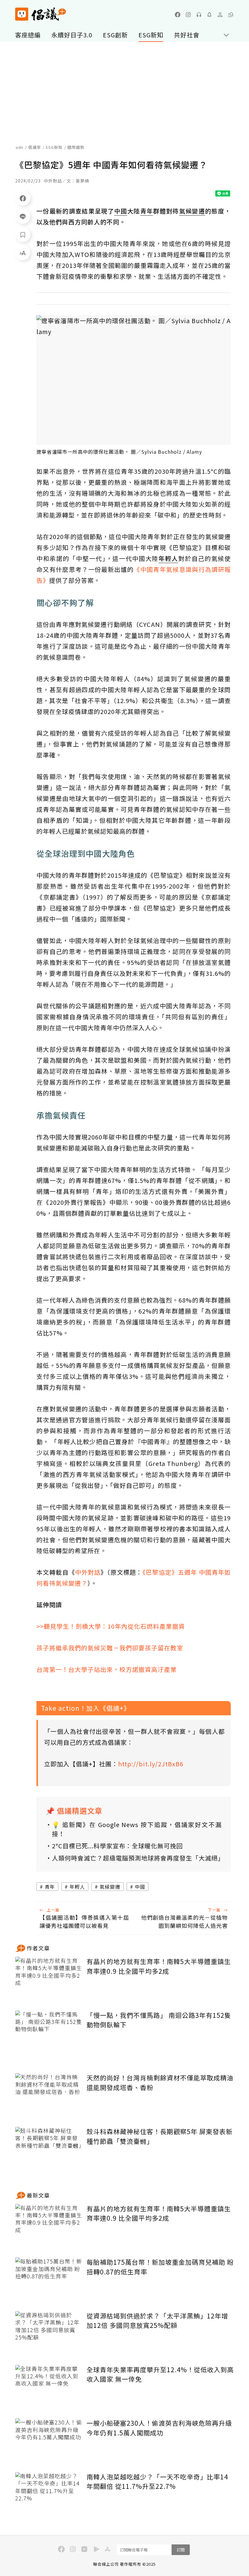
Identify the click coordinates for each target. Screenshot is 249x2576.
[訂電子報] (210, 15)
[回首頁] (41, 14)
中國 (140, 1887)
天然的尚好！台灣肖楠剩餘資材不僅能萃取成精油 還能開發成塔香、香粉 (160, 2082)
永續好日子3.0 (72, 35)
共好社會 (187, 35)
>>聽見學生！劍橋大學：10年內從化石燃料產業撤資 (111, 1626)
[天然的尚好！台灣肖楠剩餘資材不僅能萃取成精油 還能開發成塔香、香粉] (49, 2095)
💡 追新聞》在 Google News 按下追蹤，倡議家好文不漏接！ (137, 1829)
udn (20, 147)
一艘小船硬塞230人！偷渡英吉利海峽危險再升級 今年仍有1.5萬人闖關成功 (159, 2428)
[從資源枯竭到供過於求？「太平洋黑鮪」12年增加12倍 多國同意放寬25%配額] (49, 2333)
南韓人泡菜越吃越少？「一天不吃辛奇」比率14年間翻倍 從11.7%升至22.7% (157, 2482)
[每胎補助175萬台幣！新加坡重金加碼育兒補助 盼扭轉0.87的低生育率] (49, 2280)
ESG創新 (115, 35)
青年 (50, 1887)
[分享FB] (23, 198)
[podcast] (199, 15)
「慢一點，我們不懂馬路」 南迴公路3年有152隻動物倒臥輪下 (159, 2020)
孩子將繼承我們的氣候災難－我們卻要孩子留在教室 (110, 1648)
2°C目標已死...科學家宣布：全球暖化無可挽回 (117, 1846)
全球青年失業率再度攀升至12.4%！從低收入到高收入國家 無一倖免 (160, 2374)
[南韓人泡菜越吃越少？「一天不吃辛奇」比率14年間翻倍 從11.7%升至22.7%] (49, 2494)
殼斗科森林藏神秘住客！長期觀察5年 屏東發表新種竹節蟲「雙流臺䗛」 (160, 2136)
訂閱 (181, 2550)
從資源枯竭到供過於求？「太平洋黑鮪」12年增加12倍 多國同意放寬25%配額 (157, 2321)
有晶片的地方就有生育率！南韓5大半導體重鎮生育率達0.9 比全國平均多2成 (159, 1966)
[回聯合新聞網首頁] (22, 14)
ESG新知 (151, 35)
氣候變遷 (110, 1887)
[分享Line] (23, 216)
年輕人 (77, 1887)
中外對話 (88, 1572)
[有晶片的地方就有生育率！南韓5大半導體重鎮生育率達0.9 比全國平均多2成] (49, 1979)
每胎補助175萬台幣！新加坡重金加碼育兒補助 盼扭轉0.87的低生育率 (160, 2267)
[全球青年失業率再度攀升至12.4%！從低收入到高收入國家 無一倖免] (49, 2387)
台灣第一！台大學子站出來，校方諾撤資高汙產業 (107, 1669)
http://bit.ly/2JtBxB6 (151, 1764)
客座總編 (28, 35)
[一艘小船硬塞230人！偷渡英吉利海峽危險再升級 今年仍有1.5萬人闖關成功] (49, 2441)
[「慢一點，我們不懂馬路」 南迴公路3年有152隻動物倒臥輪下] (49, 2033)
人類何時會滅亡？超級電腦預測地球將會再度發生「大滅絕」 (137, 1858)
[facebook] (178, 15)
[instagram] (188, 15)
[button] (231, 15)
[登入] (220, 15)
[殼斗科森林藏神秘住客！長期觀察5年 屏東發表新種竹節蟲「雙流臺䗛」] (49, 2149)
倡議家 (35, 147)
